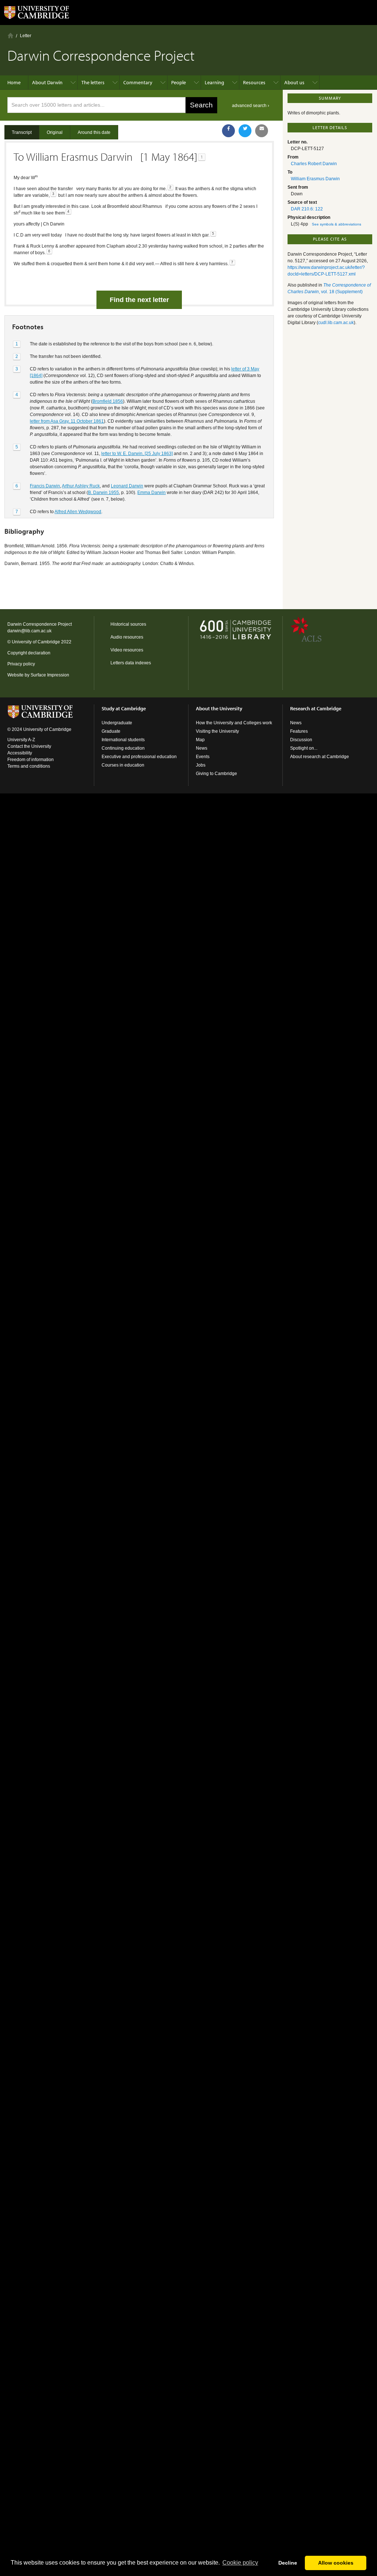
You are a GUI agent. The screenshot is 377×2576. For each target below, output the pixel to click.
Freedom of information (31, 760)
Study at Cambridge (124, 708)
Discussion (301, 740)
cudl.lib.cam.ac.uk (336, 323)
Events (203, 757)
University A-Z (21, 740)
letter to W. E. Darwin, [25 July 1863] (137, 454)
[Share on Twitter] (245, 131)
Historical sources (128, 624)
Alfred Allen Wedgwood (78, 512)
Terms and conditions (29, 766)
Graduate (111, 731)
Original (55, 132)
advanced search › (251, 106)
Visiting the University (217, 731)
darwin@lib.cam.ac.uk (29, 631)
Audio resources (127, 637)
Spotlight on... (304, 748)
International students (123, 740)
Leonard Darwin (127, 486)
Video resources (127, 650)
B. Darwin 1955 (103, 493)
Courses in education (123, 765)
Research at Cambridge (316, 708)
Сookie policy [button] (240, 2563)
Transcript (22, 132)
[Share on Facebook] (228, 131)
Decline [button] (288, 2563)
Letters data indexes (131, 663)
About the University (219, 708)
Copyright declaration (29, 653)
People (179, 82)
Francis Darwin (45, 486)
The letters (93, 82)
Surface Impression (50, 675)
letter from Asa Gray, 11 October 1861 (67, 421)
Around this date (94, 132)
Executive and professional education (139, 757)
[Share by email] (262, 131)
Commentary (138, 82)
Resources (254, 82)
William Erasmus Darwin (315, 179)
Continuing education (123, 748)
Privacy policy (21, 664)
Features (299, 731)
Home (10, 35)
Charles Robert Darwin (314, 164)
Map (200, 740)
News (202, 748)
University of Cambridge (36, 642)
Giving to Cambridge (216, 774)
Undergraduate (117, 723)
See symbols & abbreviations (337, 224)
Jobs (201, 765)
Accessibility (20, 753)
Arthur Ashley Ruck (81, 486)
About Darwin (47, 82)
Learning (214, 82)
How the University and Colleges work (234, 723)
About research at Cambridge (320, 757)
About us (294, 82)
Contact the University (29, 746)
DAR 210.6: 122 (307, 209)
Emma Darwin (151, 493)
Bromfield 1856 (108, 401)
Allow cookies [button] (336, 2563)
